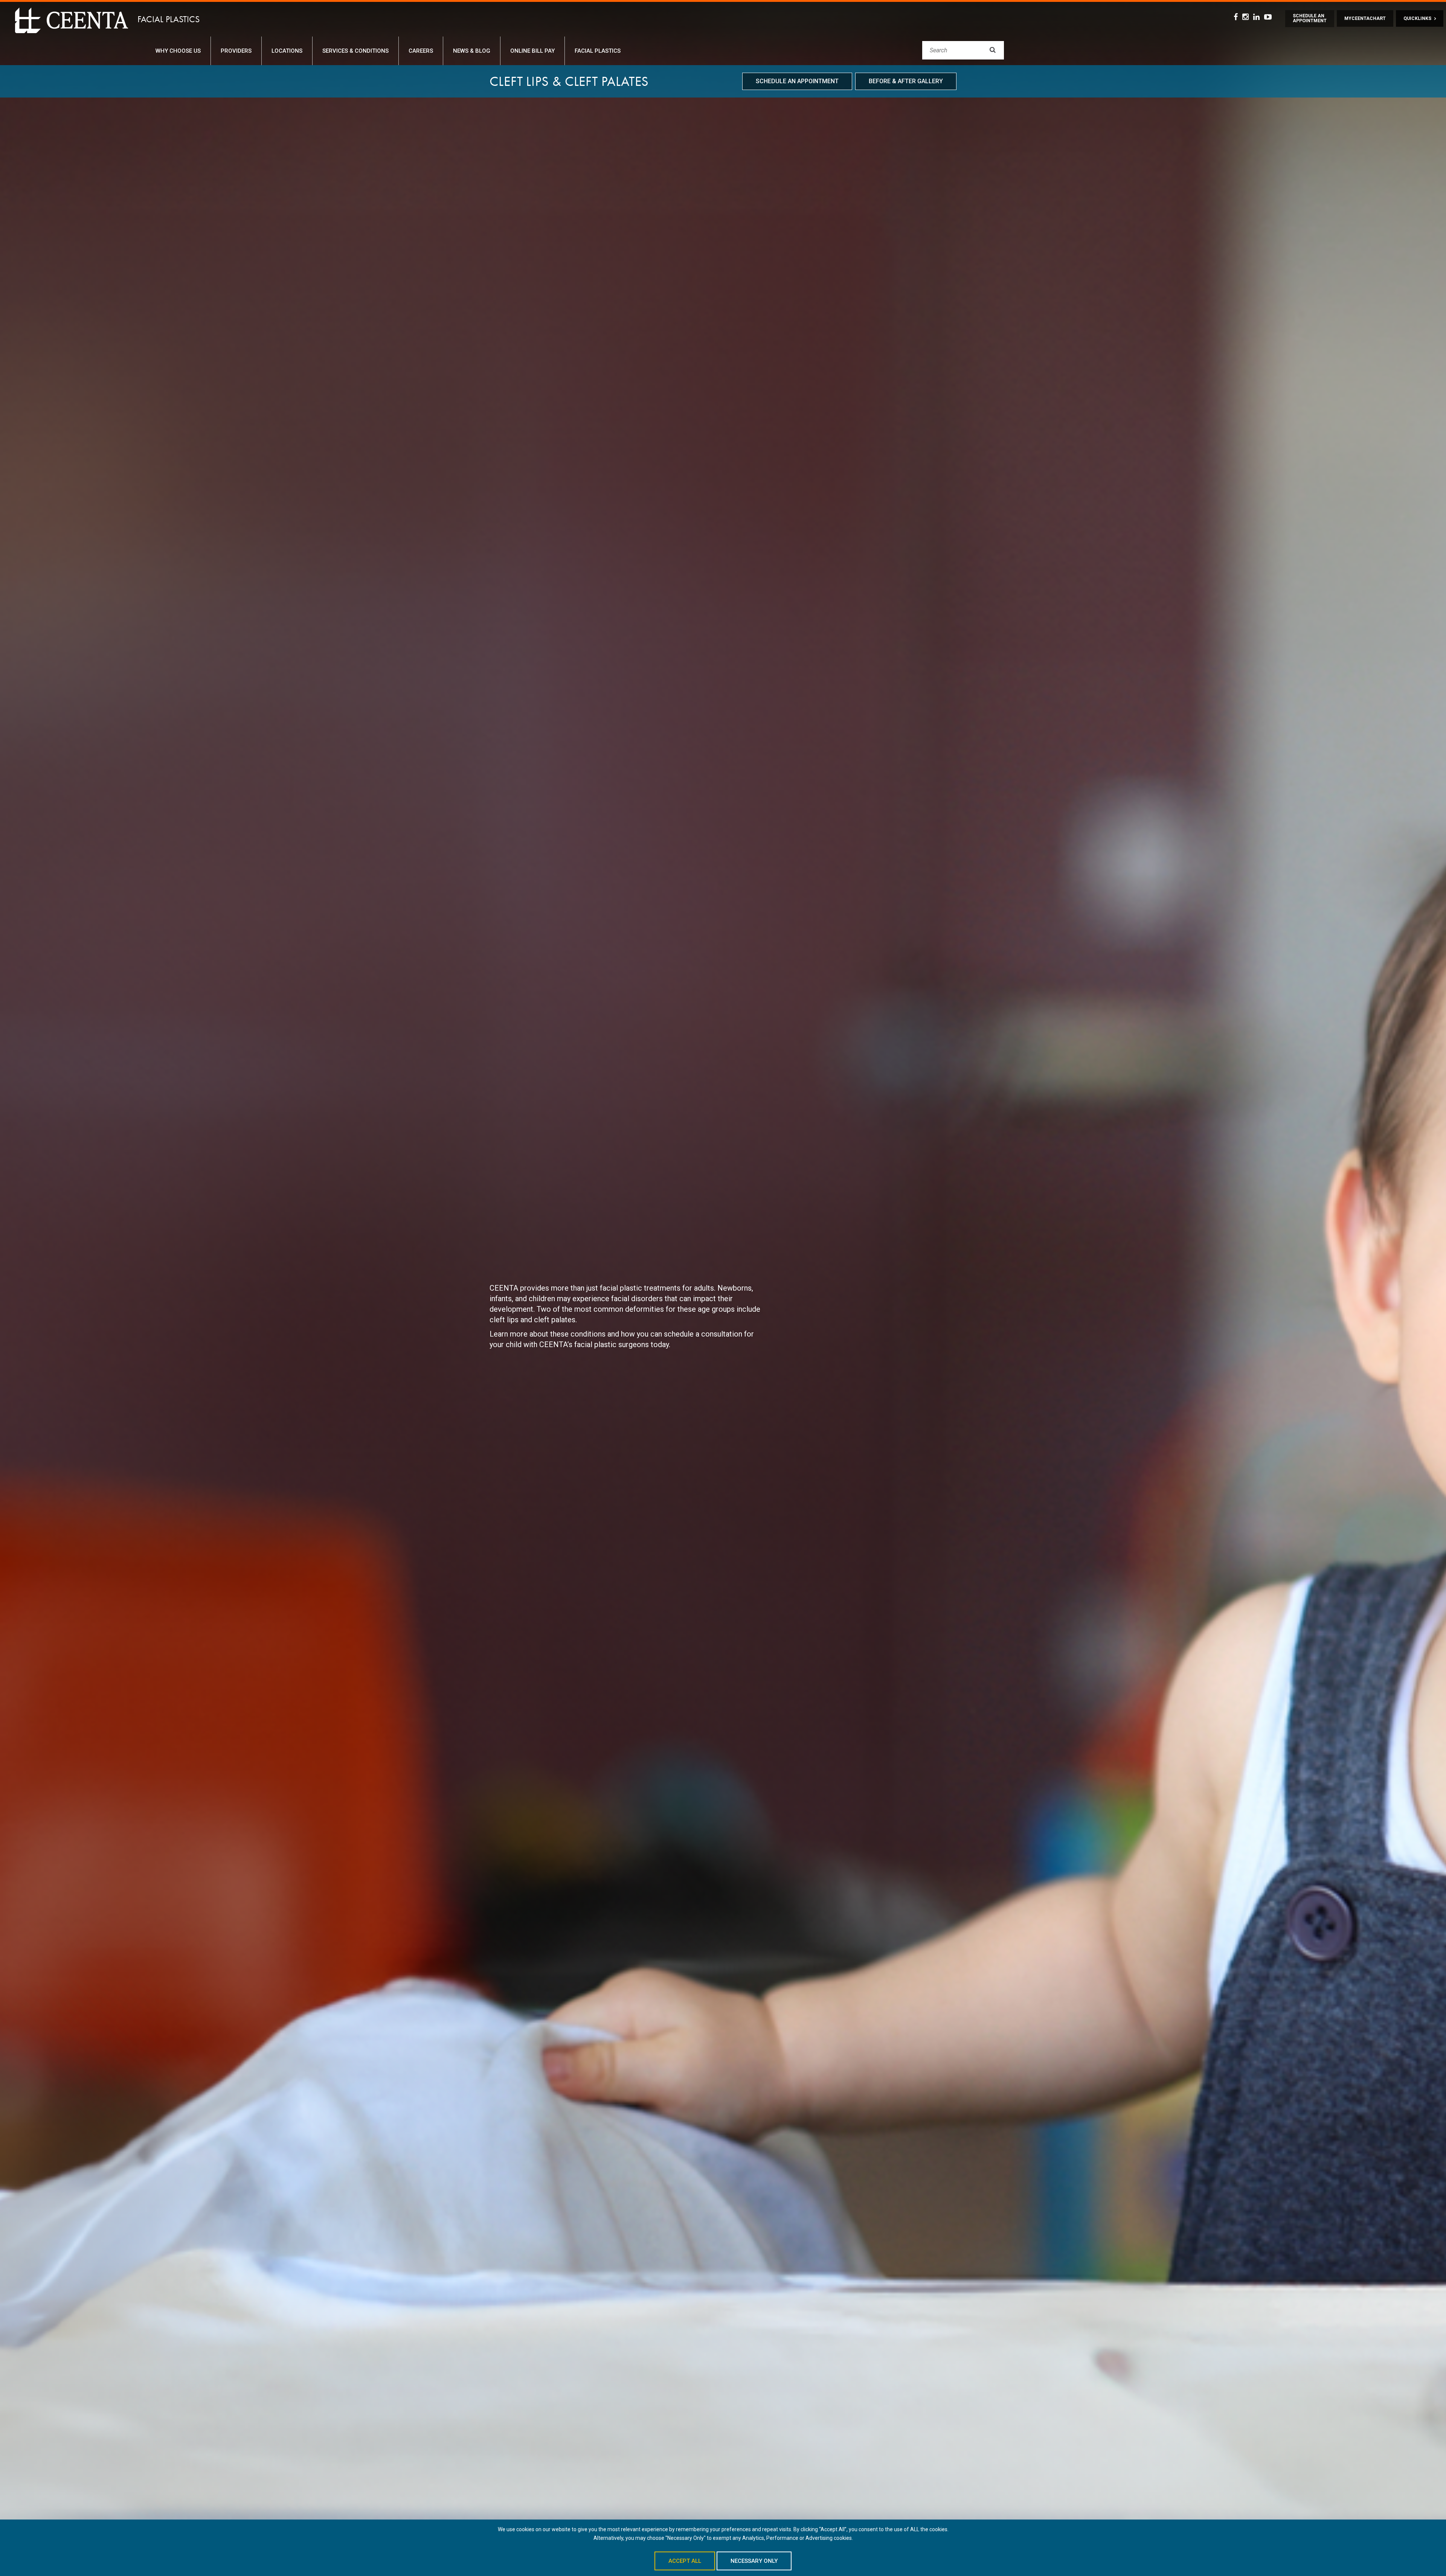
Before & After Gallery (906, 81)
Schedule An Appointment (797, 81)
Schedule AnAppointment (1310, 18)
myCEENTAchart (1365, 18)
